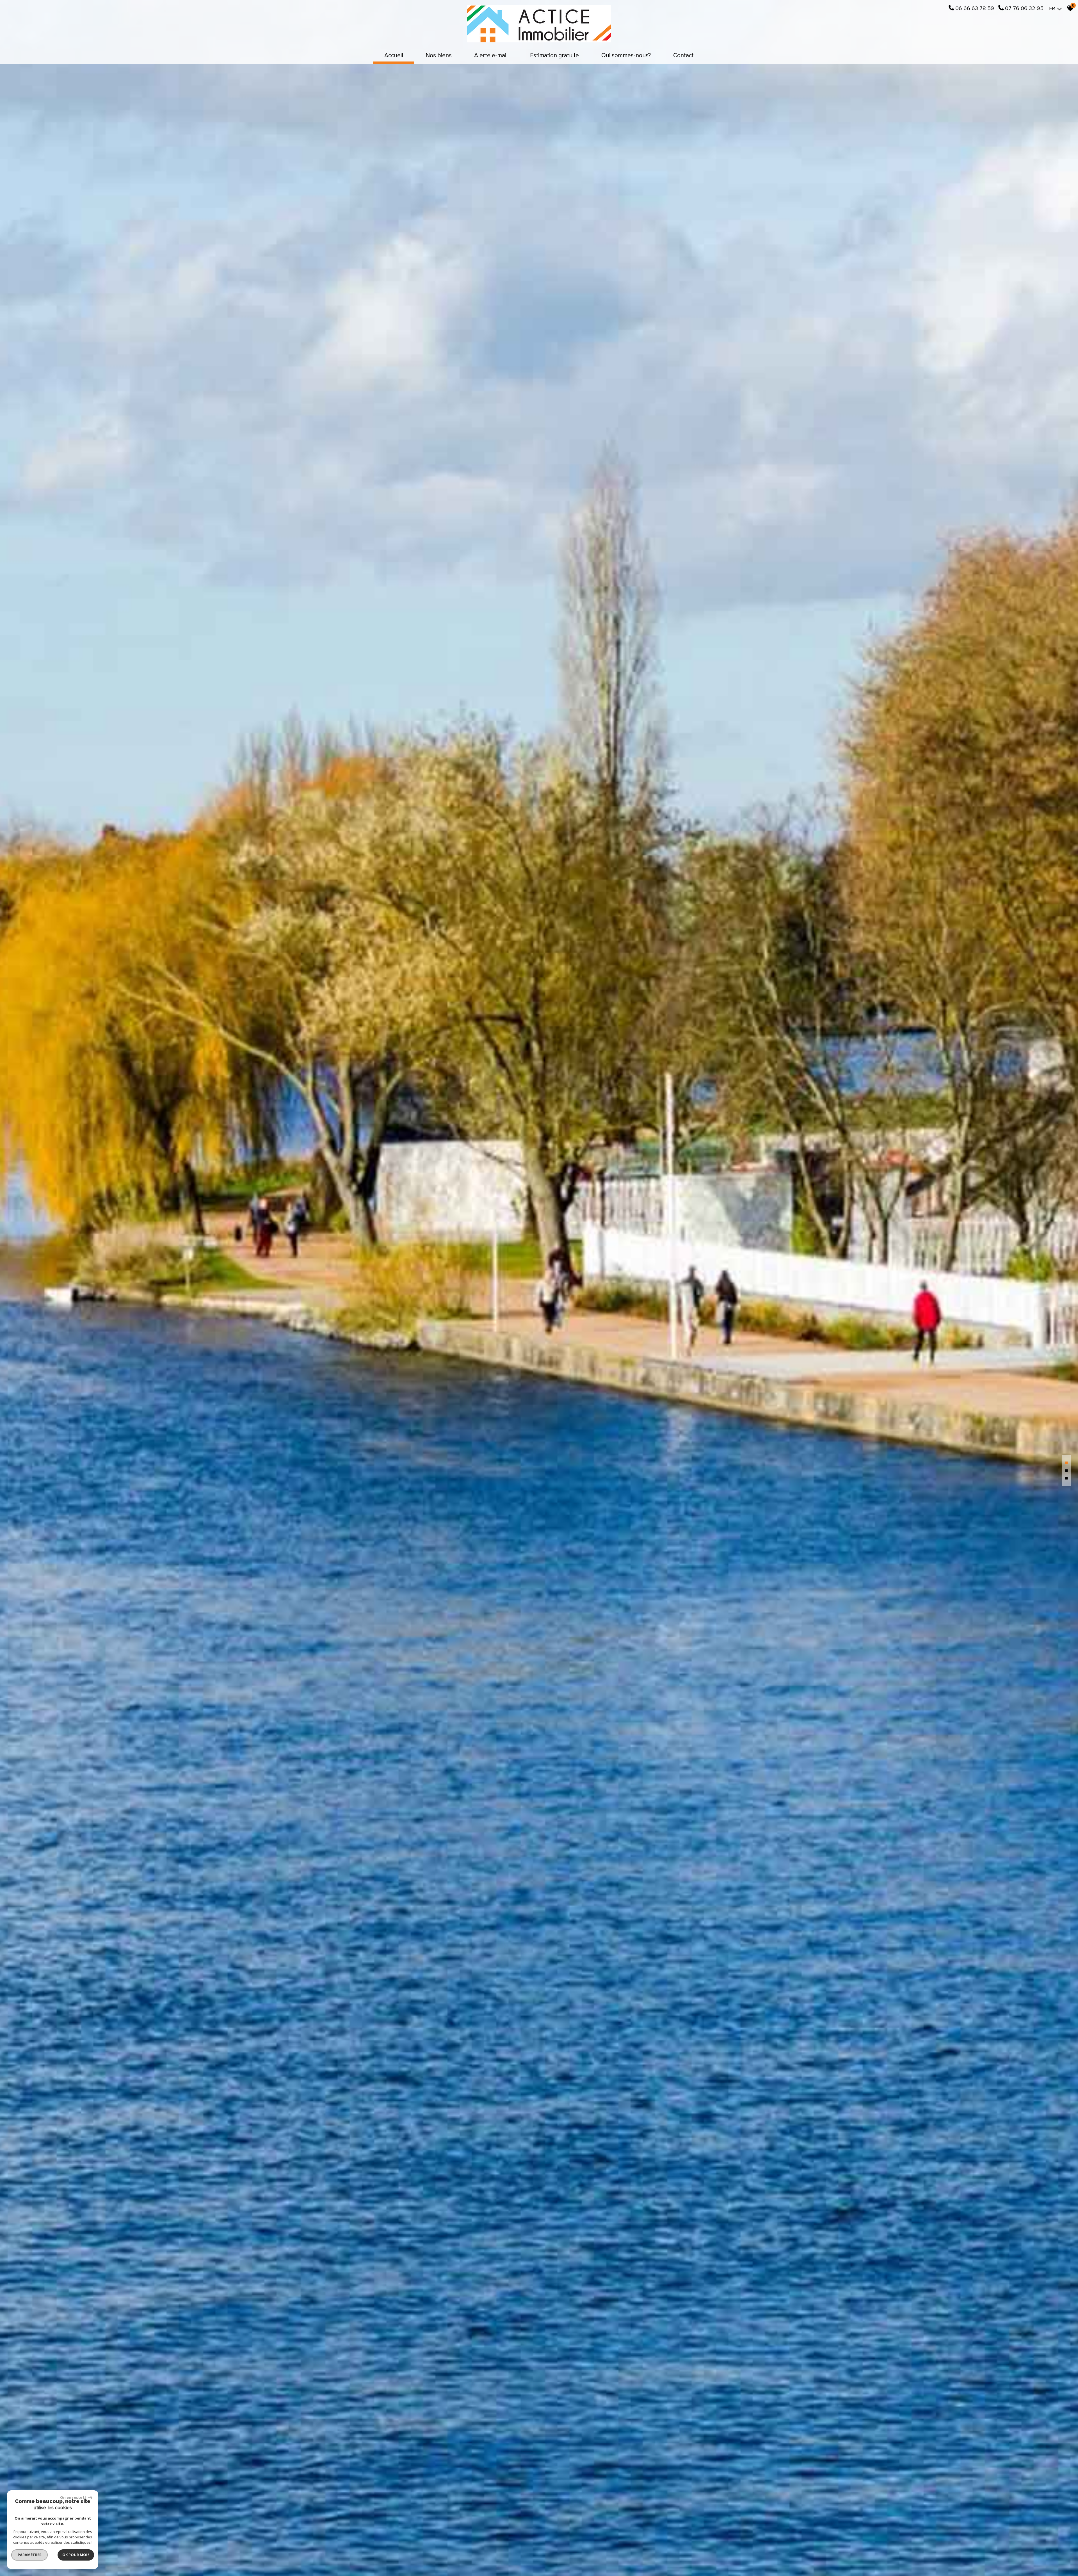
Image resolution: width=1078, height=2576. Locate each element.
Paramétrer (30, 2555)
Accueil (394, 55)
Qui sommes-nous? (626, 55)
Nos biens (439, 55)
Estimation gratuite (554, 55)
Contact (683, 55)
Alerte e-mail (491, 55)
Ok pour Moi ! (76, 2555)
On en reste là (73, 2497)
